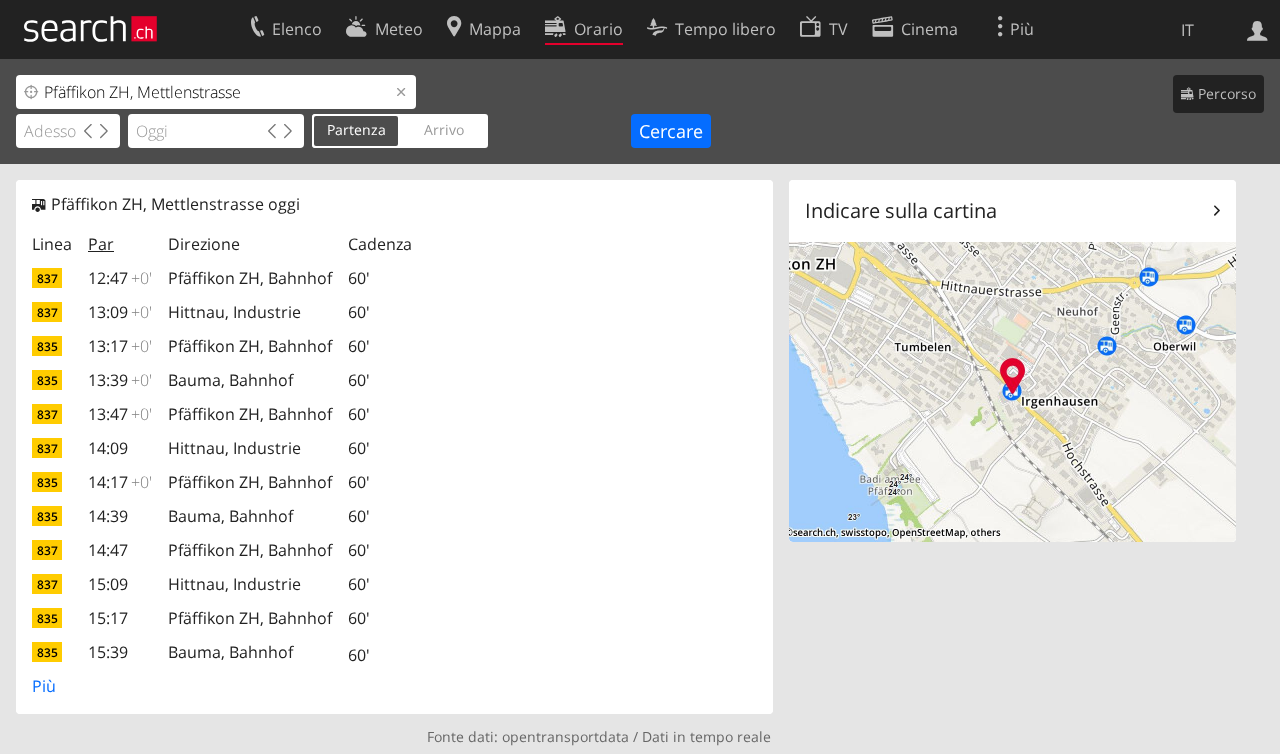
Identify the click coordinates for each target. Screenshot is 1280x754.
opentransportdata (565, 736)
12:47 (120, 278)
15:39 (108, 652)
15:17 (108, 618)
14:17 (120, 482)
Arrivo (444, 129)
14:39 (108, 516)
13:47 (120, 414)
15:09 (108, 584)
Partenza (356, 129)
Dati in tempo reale (706, 736)
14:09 (108, 448)
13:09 (120, 312)
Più (44, 686)
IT (1187, 30)
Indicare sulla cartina (901, 210)
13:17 (120, 346)
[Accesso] (1257, 29)
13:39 (120, 380)
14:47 (108, 550)
